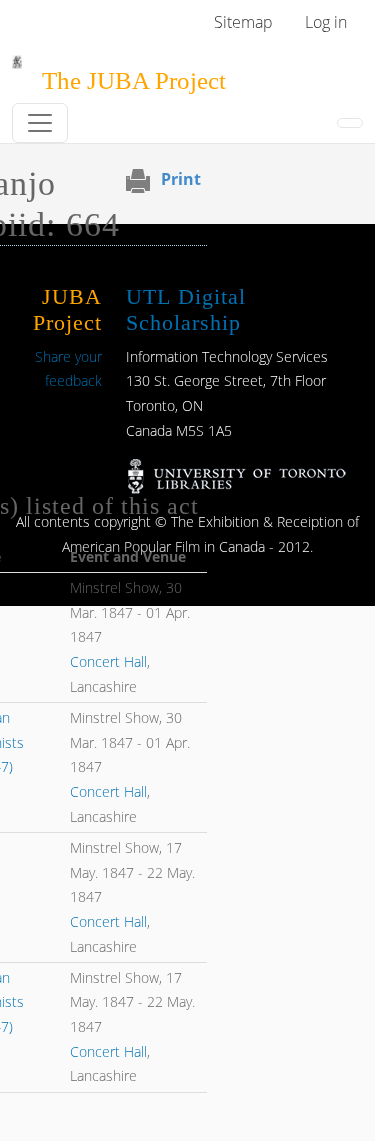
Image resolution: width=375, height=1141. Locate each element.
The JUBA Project (134, 80)
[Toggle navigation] (40, 123)
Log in (326, 22)
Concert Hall (108, 661)
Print (181, 179)
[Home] (17, 69)
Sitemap (243, 22)
